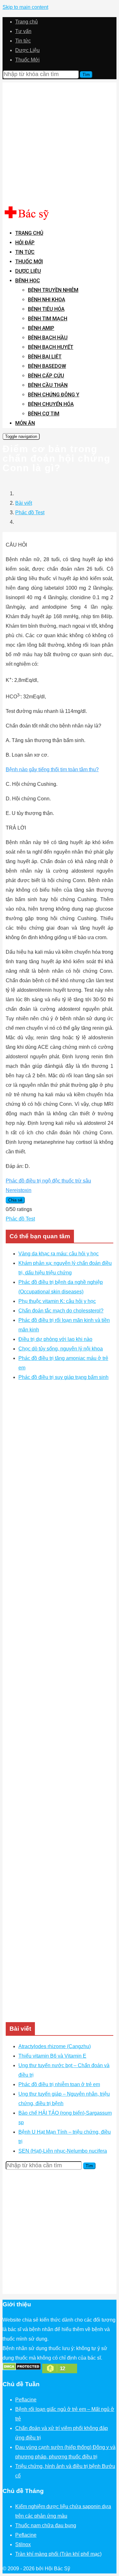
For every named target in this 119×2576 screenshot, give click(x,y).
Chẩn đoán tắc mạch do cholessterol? (61, 1311)
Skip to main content (25, 7)
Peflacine (26, 2400)
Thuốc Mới (27, 60)
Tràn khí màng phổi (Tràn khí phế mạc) (58, 2554)
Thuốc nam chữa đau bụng (46, 2525)
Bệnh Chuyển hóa (51, 404)
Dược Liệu (27, 50)
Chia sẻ (15, 1200)
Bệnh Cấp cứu (46, 376)
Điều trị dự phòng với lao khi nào (55, 1339)
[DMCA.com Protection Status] (22, 2369)
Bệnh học (28, 281)
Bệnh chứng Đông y (54, 395)
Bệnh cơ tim (44, 414)
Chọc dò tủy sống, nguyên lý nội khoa (61, 1349)
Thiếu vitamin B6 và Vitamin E (52, 2056)
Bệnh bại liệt (45, 357)
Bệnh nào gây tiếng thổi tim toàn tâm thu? (52, 769)
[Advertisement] (60, 142)
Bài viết (24, 503)
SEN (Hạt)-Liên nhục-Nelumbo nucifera (63, 2151)
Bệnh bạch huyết (51, 347)
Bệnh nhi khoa (46, 300)
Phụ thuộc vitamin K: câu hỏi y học (57, 1301)
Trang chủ (26, 22)
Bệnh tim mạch (48, 319)
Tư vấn (23, 31)
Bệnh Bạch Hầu (48, 338)
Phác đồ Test (30, 513)
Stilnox (23, 2544)
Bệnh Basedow (47, 366)
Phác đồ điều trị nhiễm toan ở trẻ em (59, 2084)
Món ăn (25, 423)
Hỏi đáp (25, 243)
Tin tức (23, 41)
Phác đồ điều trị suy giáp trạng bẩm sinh (63, 1377)
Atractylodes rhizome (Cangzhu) (55, 2046)
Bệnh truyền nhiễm (53, 290)
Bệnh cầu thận (48, 385)
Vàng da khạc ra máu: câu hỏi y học (59, 1254)
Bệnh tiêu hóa (46, 309)
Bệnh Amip (41, 328)
